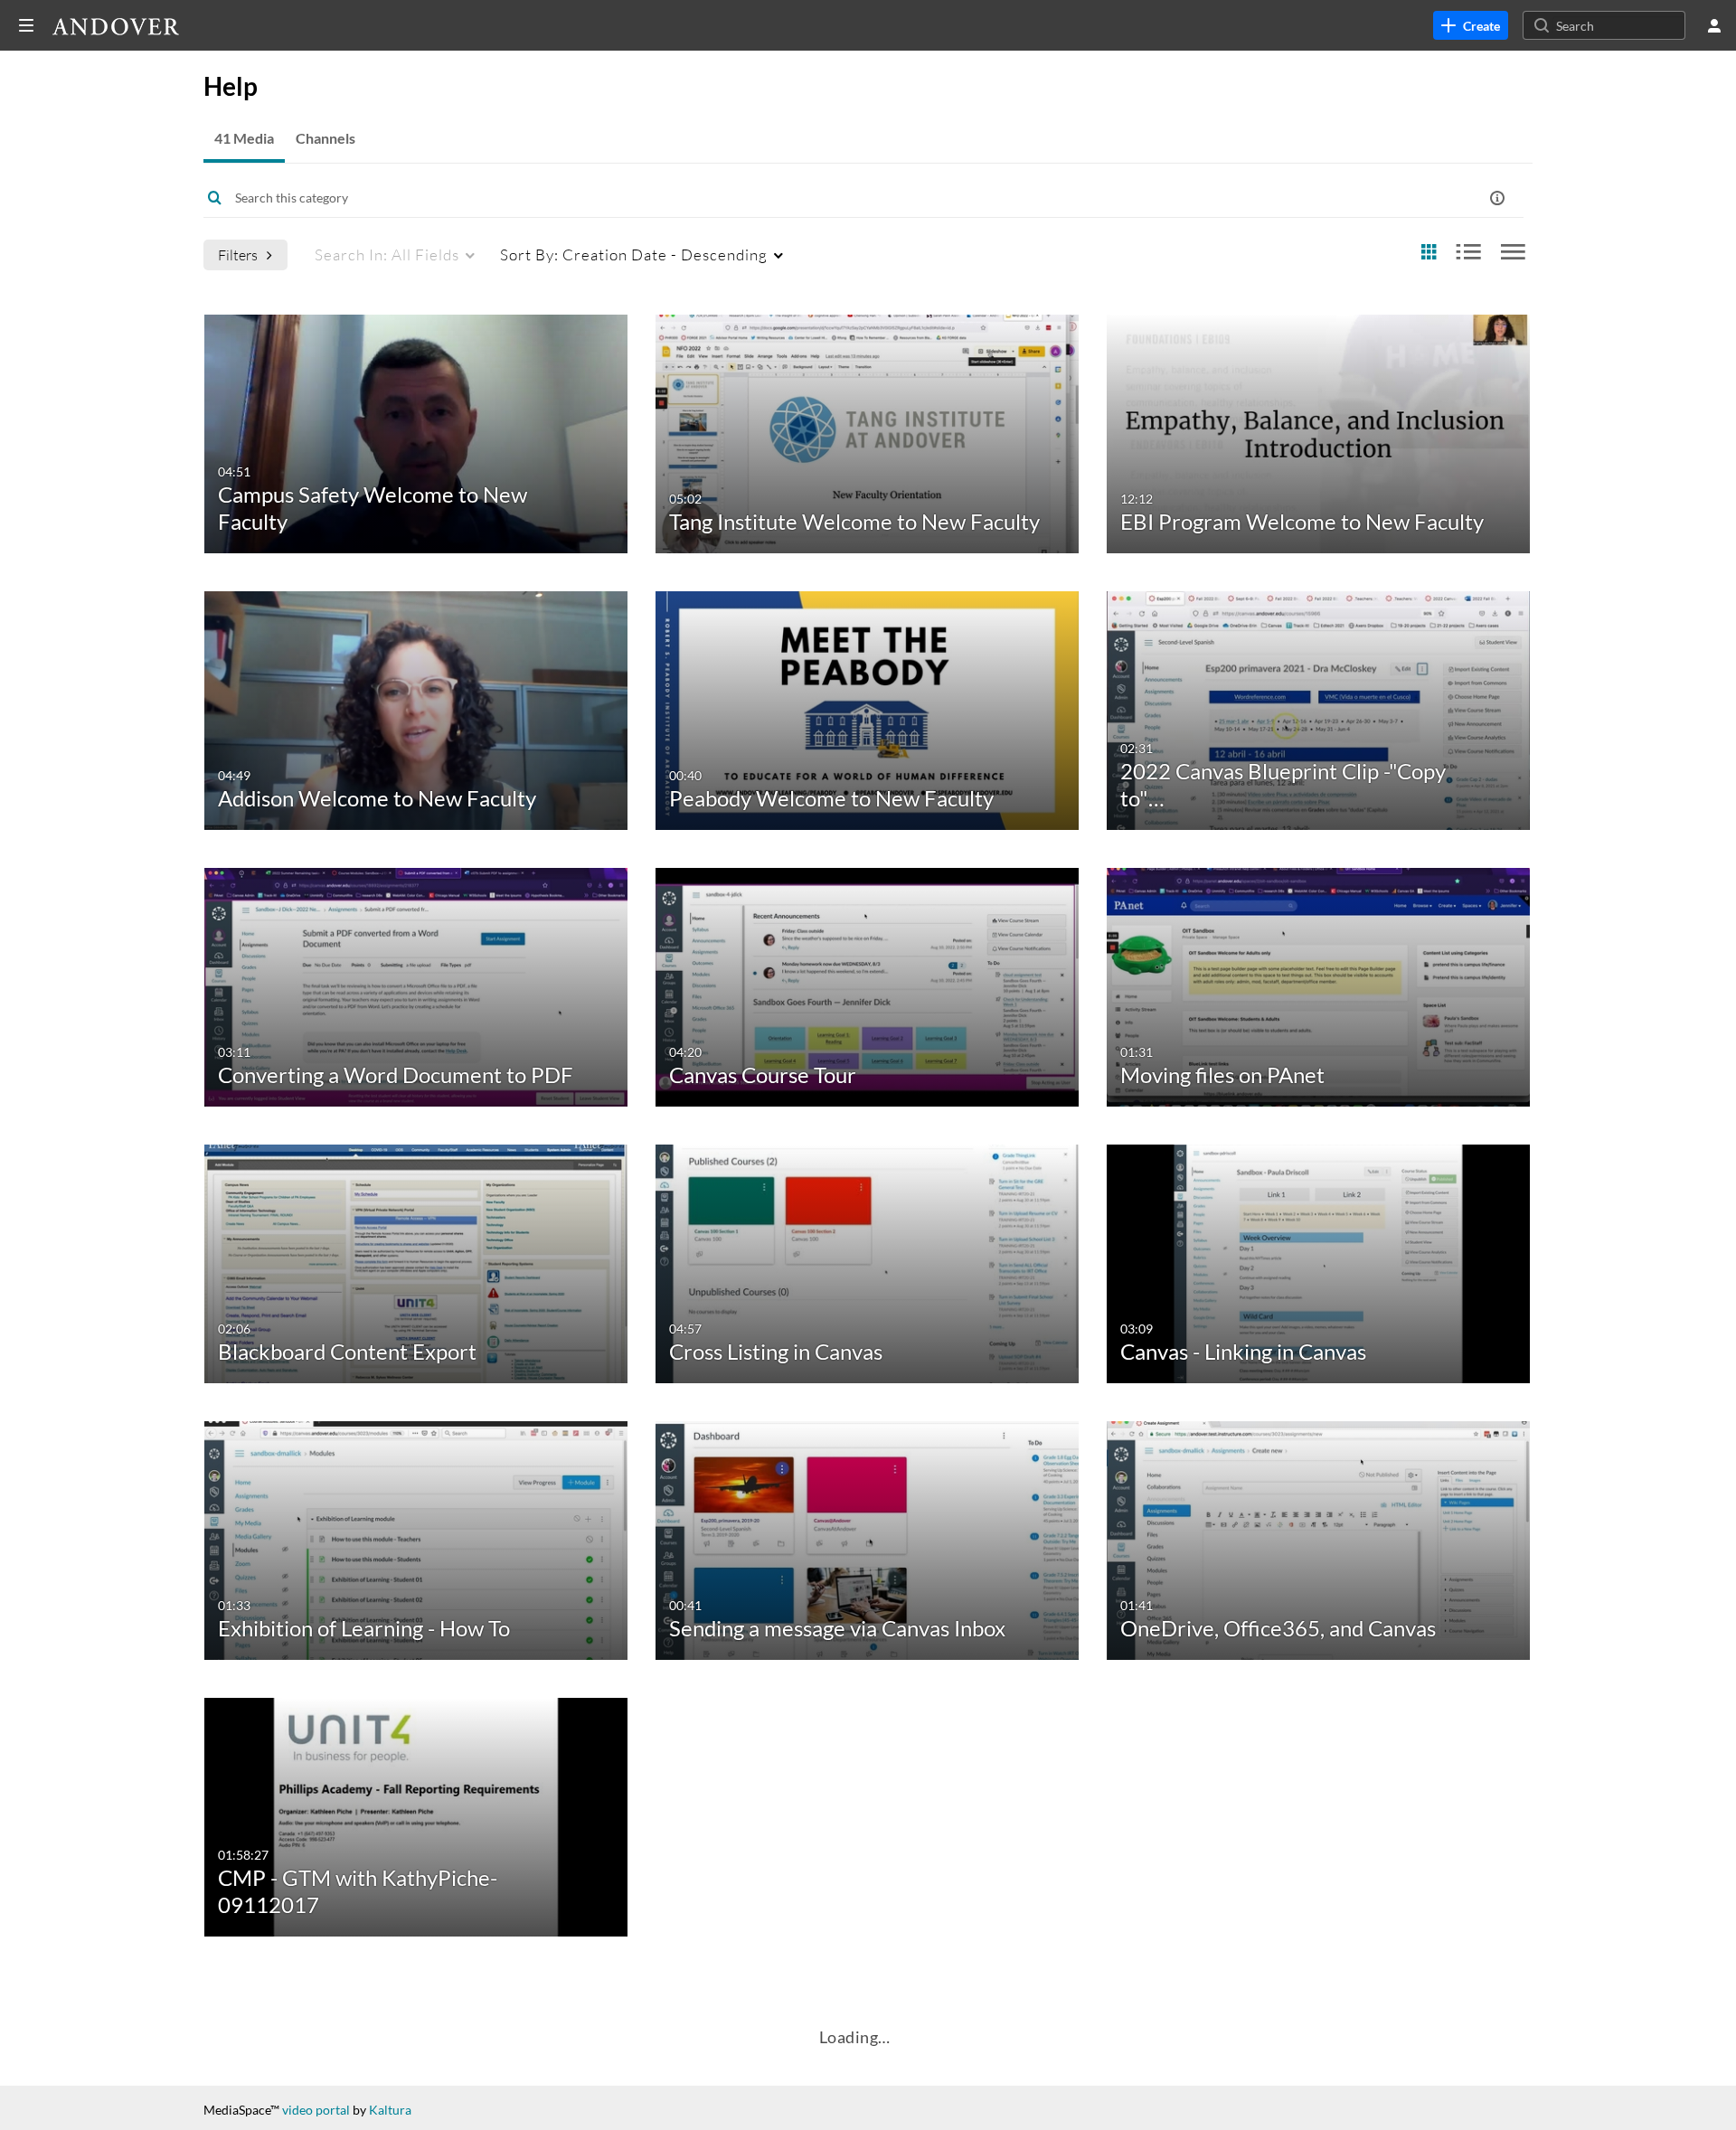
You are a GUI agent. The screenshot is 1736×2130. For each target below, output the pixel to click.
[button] (1497, 198)
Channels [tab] (325, 138)
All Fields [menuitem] (387, 254)
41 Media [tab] (244, 138)
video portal (316, 2110)
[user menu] (1714, 25)
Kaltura (390, 2110)
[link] (1471, 25)
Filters (238, 254)
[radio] (1429, 253)
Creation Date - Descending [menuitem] (634, 254)
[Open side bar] (26, 25)
